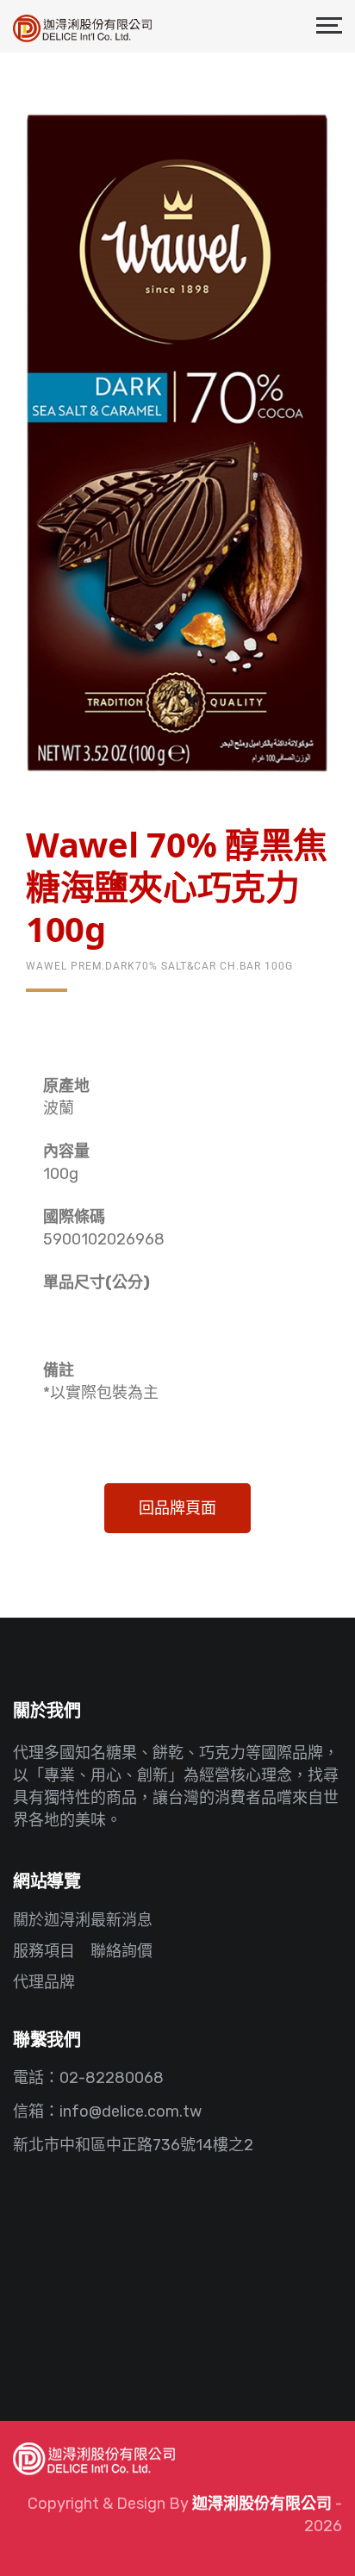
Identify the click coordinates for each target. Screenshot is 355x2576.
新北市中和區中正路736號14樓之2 (133, 2145)
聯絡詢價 (121, 1951)
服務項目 (44, 1951)
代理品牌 (44, 1982)
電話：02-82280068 (88, 2078)
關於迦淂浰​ (52, 1920)
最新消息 (121, 1920)
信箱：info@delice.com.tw (107, 2111)
